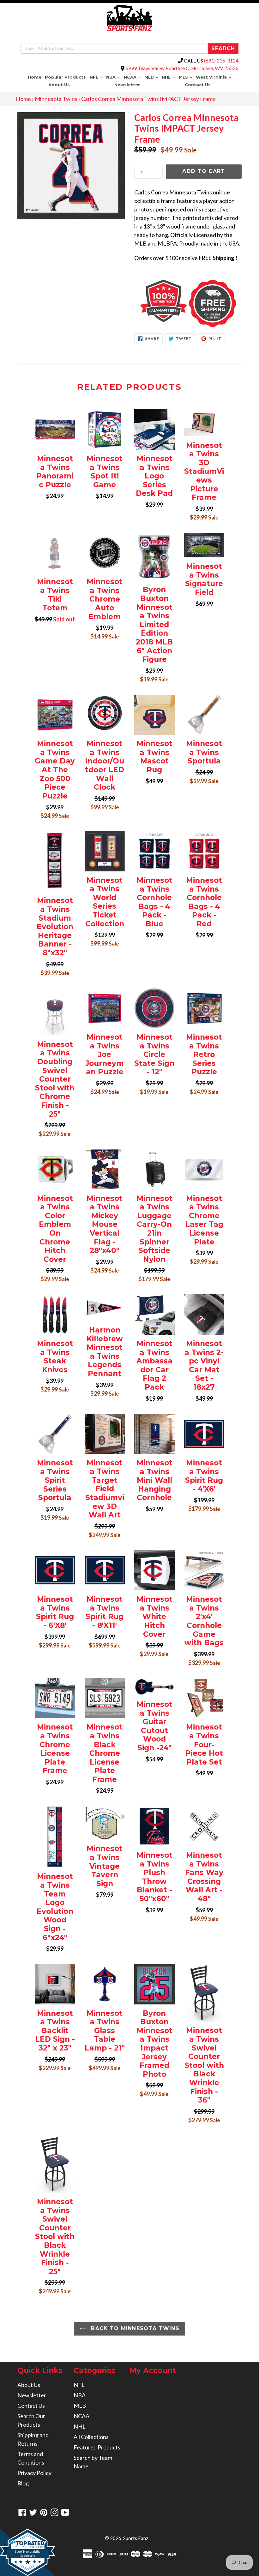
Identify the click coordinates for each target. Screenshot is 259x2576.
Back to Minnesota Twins (134, 2328)
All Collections (91, 2437)
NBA (114, 77)
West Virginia (214, 77)
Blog (23, 2483)
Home (35, 77)
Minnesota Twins (56, 99)
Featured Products (97, 2447)
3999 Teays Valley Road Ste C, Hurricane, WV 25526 (182, 68)
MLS (186, 77)
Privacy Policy (34, 2473)
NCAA (133, 77)
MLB (152, 77)
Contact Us (198, 85)
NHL (169, 77)
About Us (59, 85)
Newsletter (127, 85)
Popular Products (65, 77)
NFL (97, 77)
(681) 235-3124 (221, 60)
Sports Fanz (136, 2538)
